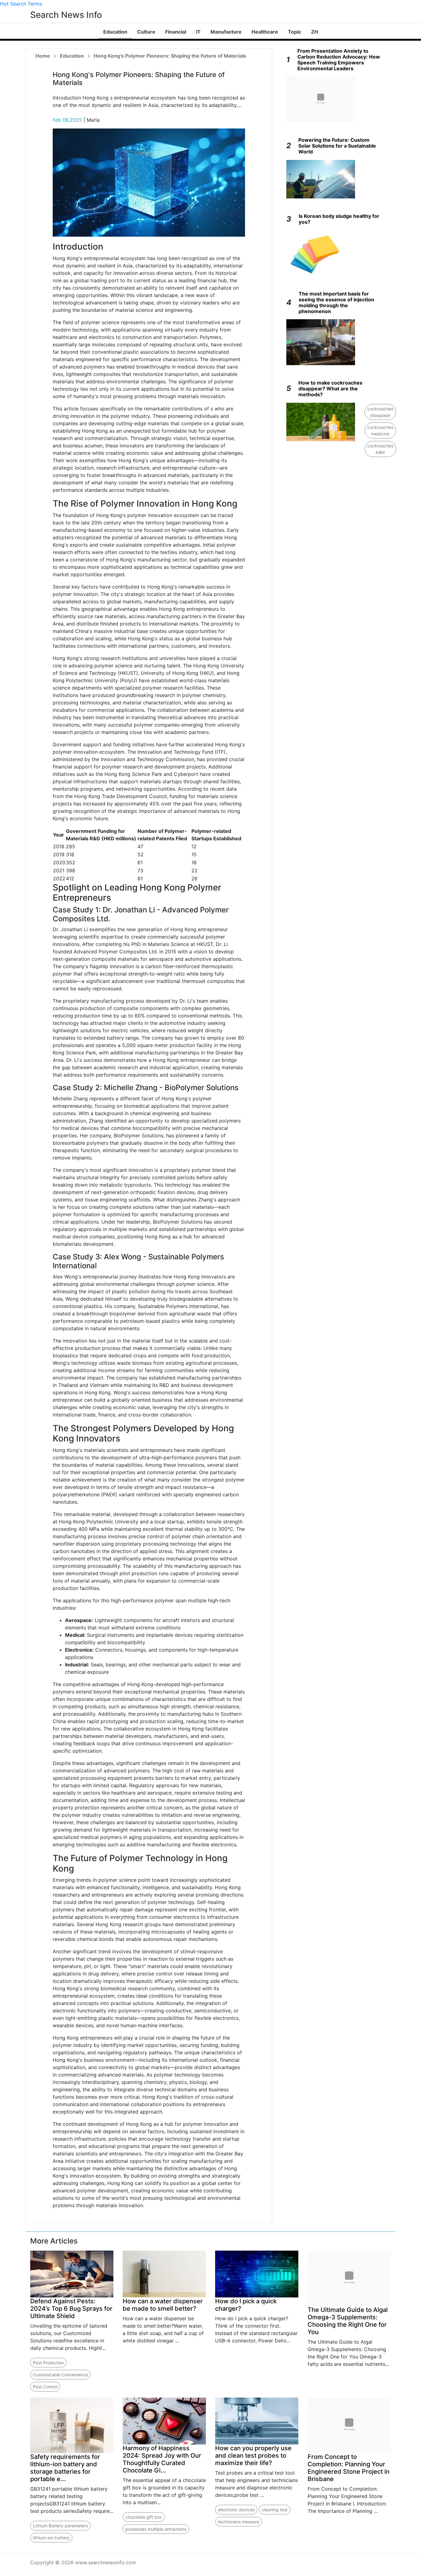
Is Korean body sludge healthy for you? (339, 219)
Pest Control (45, 2387)
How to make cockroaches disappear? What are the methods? (330, 389)
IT (198, 32)
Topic (294, 32)
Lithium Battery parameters (60, 2526)
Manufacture (226, 32)
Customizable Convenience (60, 2375)
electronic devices (236, 2510)
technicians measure (239, 2522)
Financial (176, 32)
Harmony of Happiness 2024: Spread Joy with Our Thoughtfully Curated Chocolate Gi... (162, 2459)
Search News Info (66, 15)
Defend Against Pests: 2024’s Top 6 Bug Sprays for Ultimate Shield (71, 2309)
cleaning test (275, 2510)
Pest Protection (48, 2363)
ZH (315, 32)
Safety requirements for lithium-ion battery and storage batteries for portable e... (65, 2468)
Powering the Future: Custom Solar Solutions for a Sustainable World (337, 146)
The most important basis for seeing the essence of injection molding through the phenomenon (336, 303)
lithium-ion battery (51, 2538)
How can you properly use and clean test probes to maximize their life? (253, 2456)
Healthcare (265, 32)
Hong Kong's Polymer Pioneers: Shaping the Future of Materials (170, 56)
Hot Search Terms (21, 4)
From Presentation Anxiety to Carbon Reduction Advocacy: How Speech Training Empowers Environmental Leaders (339, 60)
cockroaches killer (380, 449)
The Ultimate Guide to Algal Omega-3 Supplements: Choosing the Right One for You (348, 2321)
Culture (146, 32)
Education (115, 32)
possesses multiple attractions (156, 2529)
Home (43, 56)
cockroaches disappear (380, 412)
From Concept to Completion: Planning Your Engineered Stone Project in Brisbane (349, 2468)
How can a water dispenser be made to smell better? (163, 2305)
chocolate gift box (144, 2517)
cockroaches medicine (380, 430)
